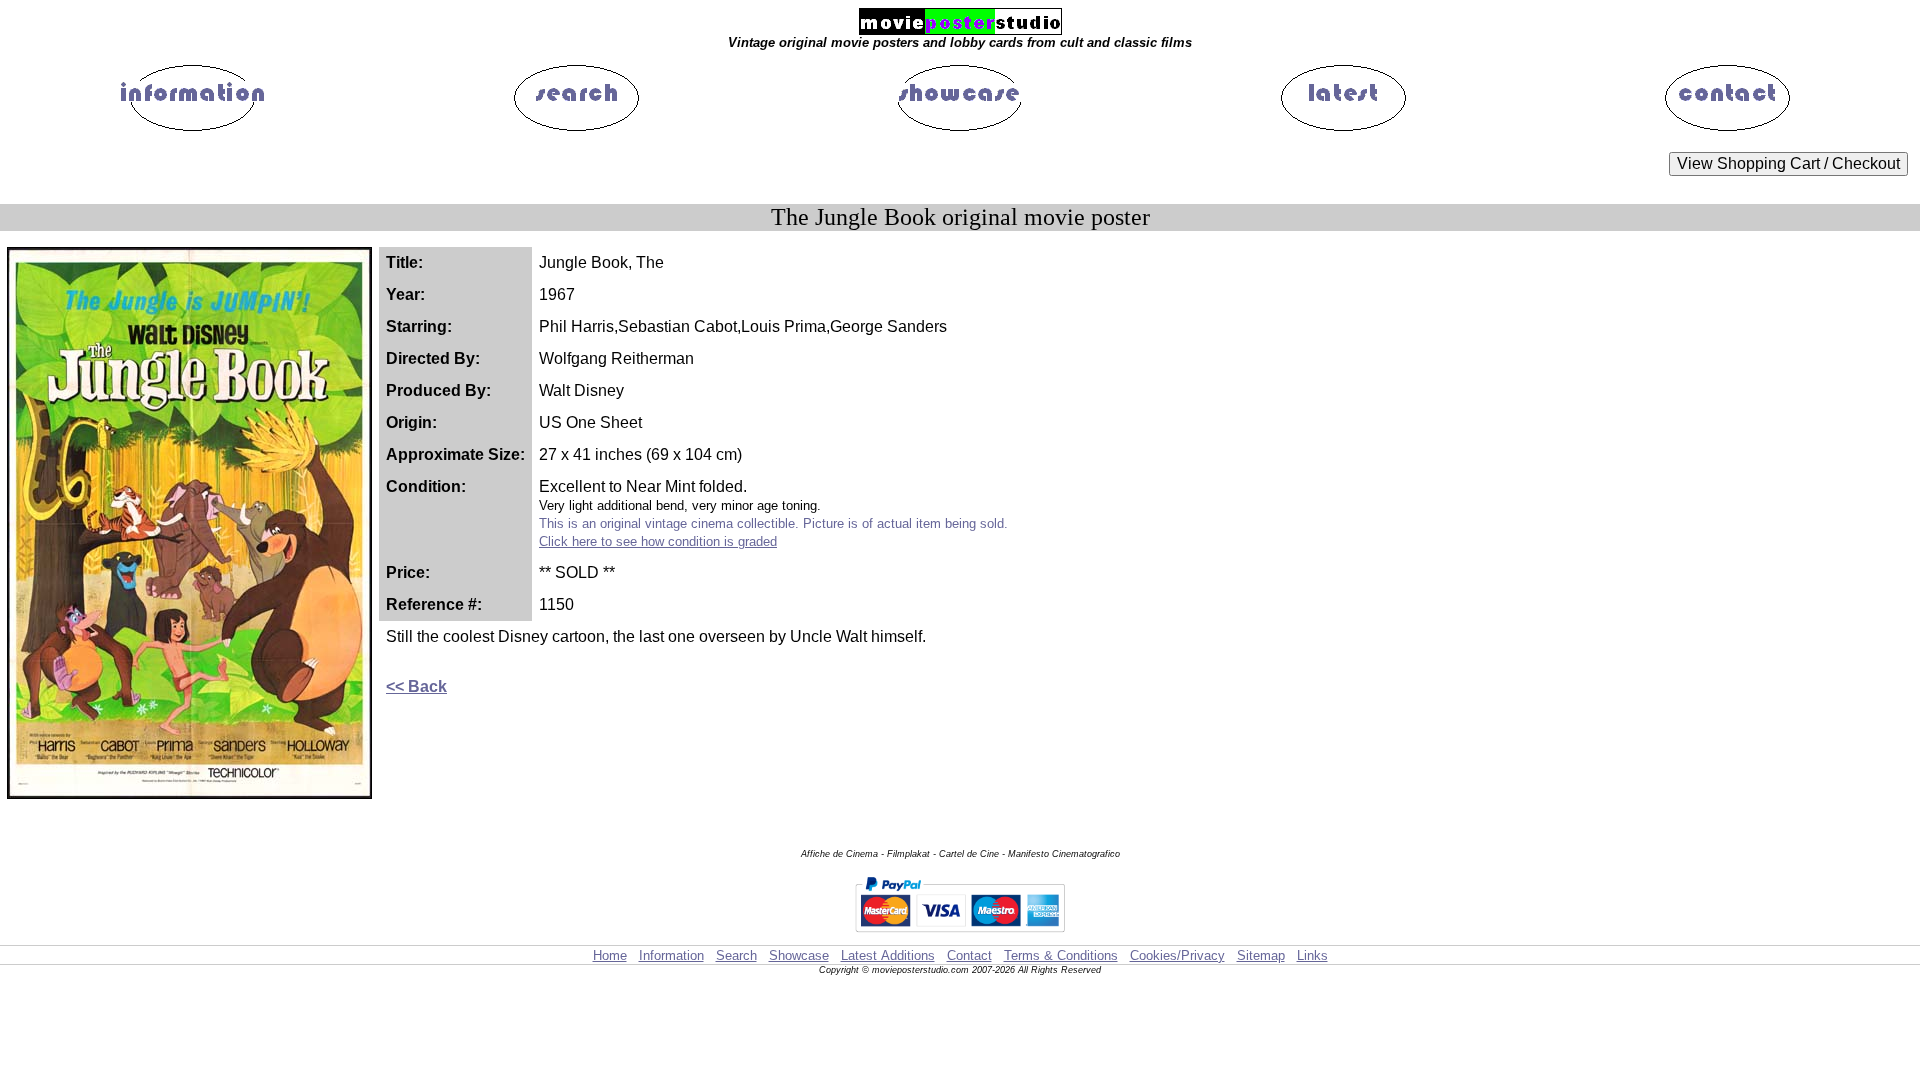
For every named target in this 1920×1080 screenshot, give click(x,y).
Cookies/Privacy (1177, 955)
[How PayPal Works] (960, 935)
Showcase (799, 955)
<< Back (416, 686)
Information (671, 955)
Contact (969, 955)
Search (736, 955)
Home (610, 955)
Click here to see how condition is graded (658, 541)
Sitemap (1261, 955)
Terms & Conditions (1061, 955)
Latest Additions (888, 955)
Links (1312, 955)
